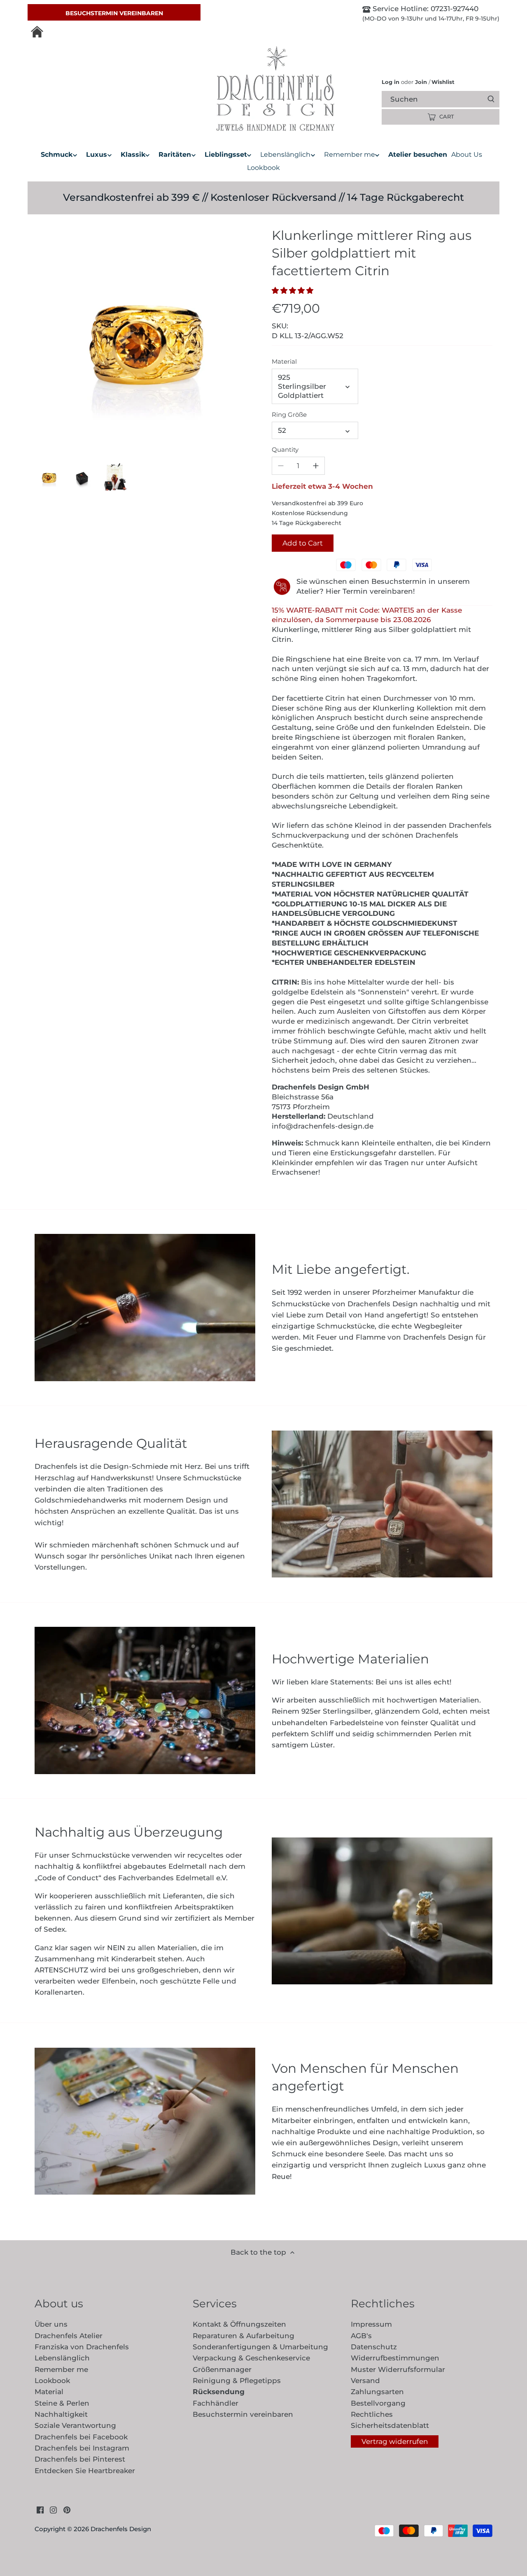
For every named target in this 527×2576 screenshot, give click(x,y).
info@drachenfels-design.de (323, 1126)
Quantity (285, 450)
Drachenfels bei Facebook (81, 2437)
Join (421, 82)
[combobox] (448, 99)
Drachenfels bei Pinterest (80, 2459)
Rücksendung (219, 2392)
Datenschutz (374, 2347)
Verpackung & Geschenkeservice (251, 2358)
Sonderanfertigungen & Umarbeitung (260, 2347)
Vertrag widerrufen (395, 2441)
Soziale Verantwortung (75, 2425)
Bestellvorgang (378, 2403)
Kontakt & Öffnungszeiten (239, 2324)
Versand (365, 2381)
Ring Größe (289, 415)
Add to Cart (303, 543)
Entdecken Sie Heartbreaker (85, 2471)
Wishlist (442, 82)
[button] (295, 290)
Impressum (371, 2324)
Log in (391, 82)
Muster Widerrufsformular (398, 2369)
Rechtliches (372, 2414)
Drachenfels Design (121, 2529)
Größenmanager (222, 2369)
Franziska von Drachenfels (82, 2347)
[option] (49, 477)
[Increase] (316, 466)
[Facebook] (40, 2510)
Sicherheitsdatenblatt (390, 2425)
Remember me (61, 2369)
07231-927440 (454, 9)
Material (284, 362)
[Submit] (491, 99)
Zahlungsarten (377, 2392)
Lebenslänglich (62, 2358)
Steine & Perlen (62, 2403)
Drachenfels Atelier (69, 2336)
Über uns (51, 2324)
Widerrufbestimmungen (395, 2358)
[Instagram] (53, 2510)
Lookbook (52, 2381)
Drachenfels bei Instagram (82, 2448)
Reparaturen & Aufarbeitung (244, 2336)
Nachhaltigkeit (61, 2414)
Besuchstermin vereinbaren (114, 13)
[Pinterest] (67, 2510)
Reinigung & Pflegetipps (237, 2381)
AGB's (361, 2336)
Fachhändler (216, 2403)
